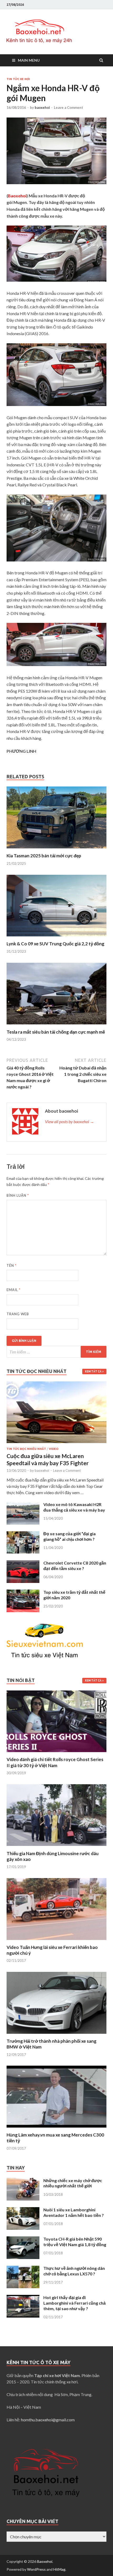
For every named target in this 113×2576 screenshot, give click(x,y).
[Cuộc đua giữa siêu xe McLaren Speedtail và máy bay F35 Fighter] (56, 1384)
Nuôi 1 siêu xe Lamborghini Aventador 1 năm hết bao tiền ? (74, 2212)
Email (14, 1290)
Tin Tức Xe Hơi (18, 79)
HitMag (59, 2569)
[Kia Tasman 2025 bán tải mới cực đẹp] (56, 850)
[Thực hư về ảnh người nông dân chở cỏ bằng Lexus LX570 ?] (23, 2269)
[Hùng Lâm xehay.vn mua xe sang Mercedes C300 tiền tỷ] (56, 2129)
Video (54, 1449)
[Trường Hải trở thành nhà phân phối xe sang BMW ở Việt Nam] (56, 2035)
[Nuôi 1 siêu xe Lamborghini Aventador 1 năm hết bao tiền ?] (23, 2210)
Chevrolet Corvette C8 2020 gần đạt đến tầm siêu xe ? (75, 1566)
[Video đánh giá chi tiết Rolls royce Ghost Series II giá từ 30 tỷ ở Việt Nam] (56, 1753)
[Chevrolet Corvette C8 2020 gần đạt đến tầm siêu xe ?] (23, 1563)
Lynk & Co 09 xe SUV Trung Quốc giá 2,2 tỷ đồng (55, 944)
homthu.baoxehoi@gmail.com (48, 2420)
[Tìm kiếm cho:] (56, 1352)
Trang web (18, 1314)
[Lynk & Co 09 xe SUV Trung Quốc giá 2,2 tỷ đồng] (56, 938)
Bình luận (18, 1195)
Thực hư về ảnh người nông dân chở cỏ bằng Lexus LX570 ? (74, 2271)
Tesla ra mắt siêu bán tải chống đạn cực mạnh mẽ (56, 1032)
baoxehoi (42, 107)
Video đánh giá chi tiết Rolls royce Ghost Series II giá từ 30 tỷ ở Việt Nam (55, 1762)
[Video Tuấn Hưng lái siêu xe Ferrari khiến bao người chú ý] (56, 1941)
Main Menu (29, 60)
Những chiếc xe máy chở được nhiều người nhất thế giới (73, 2183)
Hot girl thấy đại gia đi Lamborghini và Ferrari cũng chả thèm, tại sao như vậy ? (75, 2303)
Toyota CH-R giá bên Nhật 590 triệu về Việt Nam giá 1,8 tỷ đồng (75, 2242)
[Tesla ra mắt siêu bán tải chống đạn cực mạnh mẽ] (56, 1026)
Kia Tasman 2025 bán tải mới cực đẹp (44, 856)
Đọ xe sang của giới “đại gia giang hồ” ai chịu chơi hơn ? (70, 1536)
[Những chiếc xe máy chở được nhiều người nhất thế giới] (23, 2181)
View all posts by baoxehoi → (70, 1121)
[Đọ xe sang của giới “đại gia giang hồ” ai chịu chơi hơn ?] (23, 1534)
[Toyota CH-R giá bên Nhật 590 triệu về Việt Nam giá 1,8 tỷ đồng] (23, 2239)
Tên (12, 1265)
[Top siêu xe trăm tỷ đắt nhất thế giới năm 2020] (23, 1593)
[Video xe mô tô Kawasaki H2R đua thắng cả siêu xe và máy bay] (23, 1505)
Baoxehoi (45, 2561)
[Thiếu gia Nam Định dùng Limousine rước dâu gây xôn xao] (56, 1847)
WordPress (36, 2569)
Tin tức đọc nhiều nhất (26, 1449)
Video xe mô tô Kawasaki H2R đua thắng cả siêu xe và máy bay (74, 1507)
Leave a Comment (68, 107)
